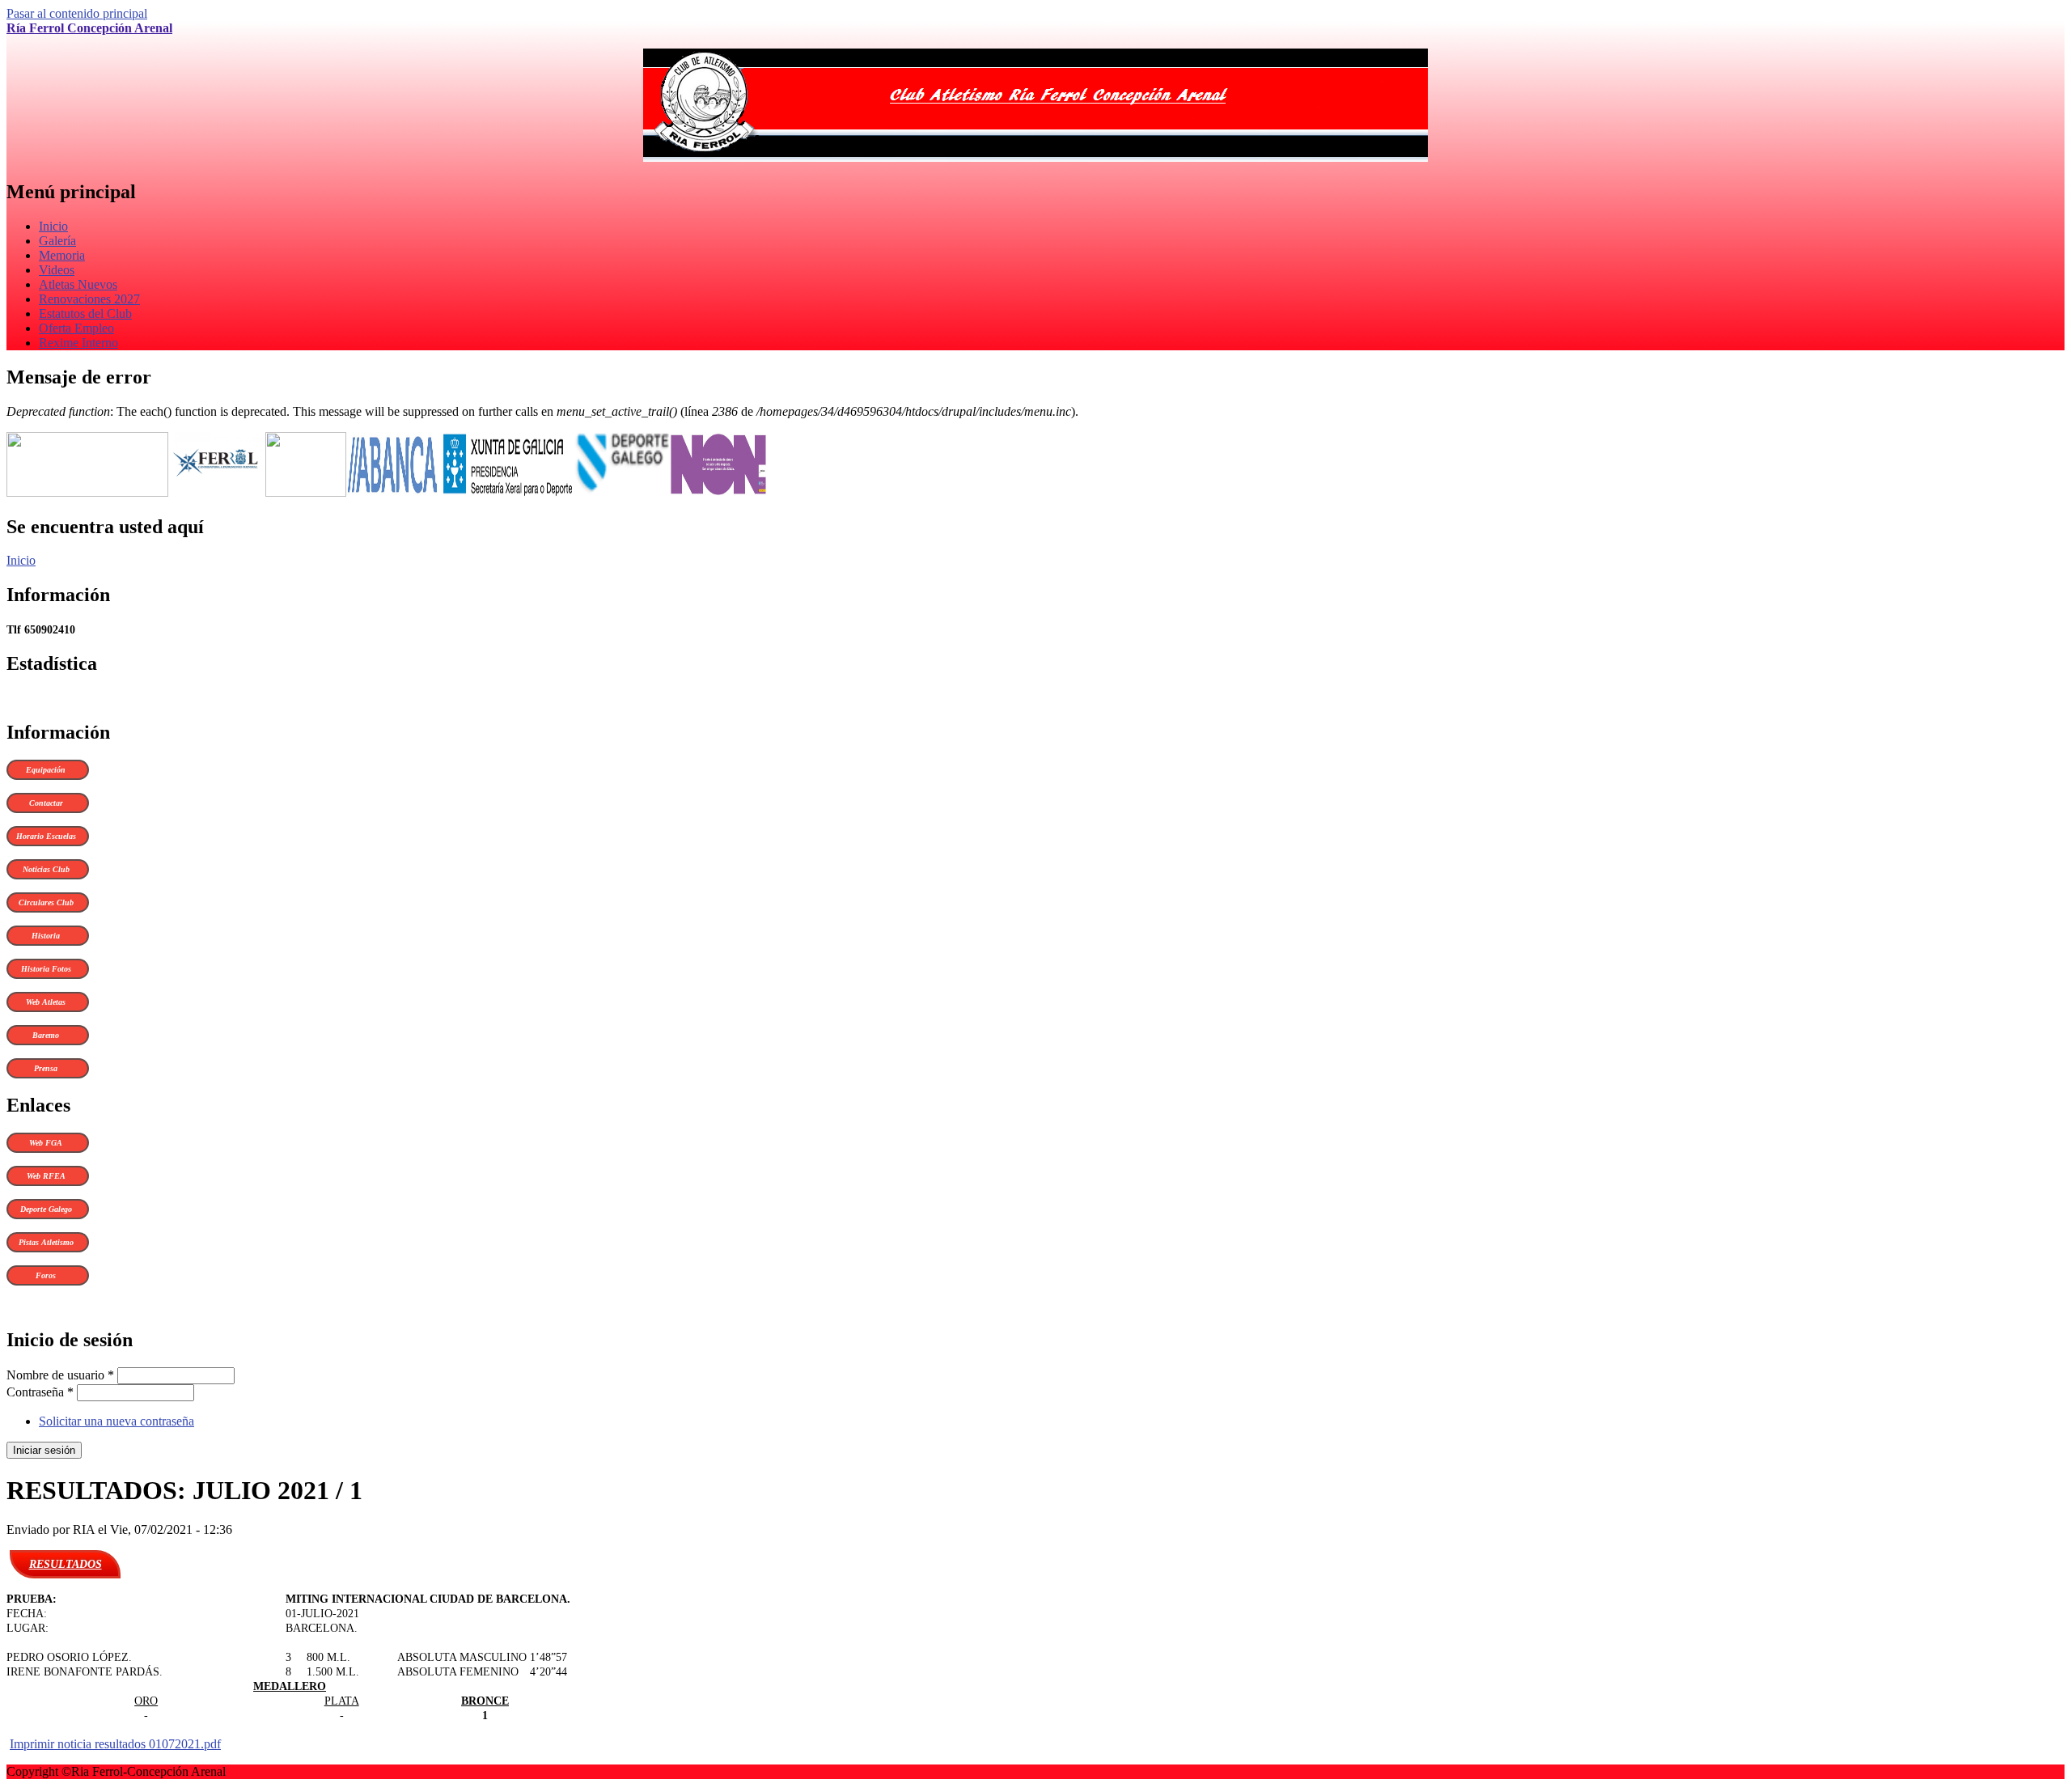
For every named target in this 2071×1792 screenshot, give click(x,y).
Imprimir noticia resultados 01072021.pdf (115, 1744)
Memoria (62, 255)
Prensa (46, 1068)
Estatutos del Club (85, 313)
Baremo (46, 1035)
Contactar (46, 803)
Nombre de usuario (60, 1375)
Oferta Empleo (76, 328)
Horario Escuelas (46, 836)
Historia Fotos (46, 969)
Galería (57, 241)
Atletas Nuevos (78, 284)
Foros (46, 1275)
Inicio (53, 226)
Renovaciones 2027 (89, 299)
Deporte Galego (46, 1209)
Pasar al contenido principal (77, 13)
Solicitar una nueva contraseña (116, 1421)
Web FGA (46, 1143)
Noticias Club (46, 869)
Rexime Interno (78, 343)
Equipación (46, 770)
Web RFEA (46, 1176)
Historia (46, 936)
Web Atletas (46, 1002)
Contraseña (40, 1392)
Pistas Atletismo (46, 1242)
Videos (57, 270)
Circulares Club (46, 902)
